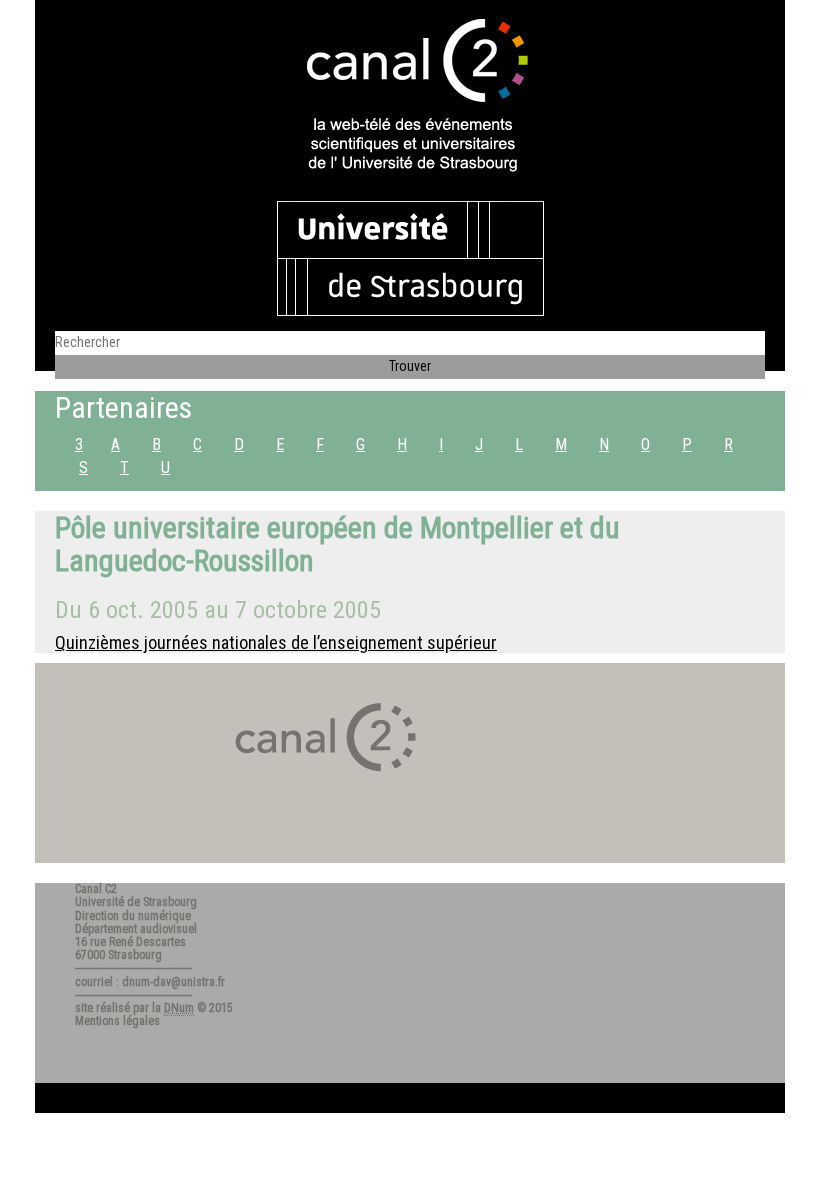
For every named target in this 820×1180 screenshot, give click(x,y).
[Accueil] (410, 97)
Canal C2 (96, 889)
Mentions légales (117, 1021)
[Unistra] (410, 257)
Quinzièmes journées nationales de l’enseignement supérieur (276, 642)
